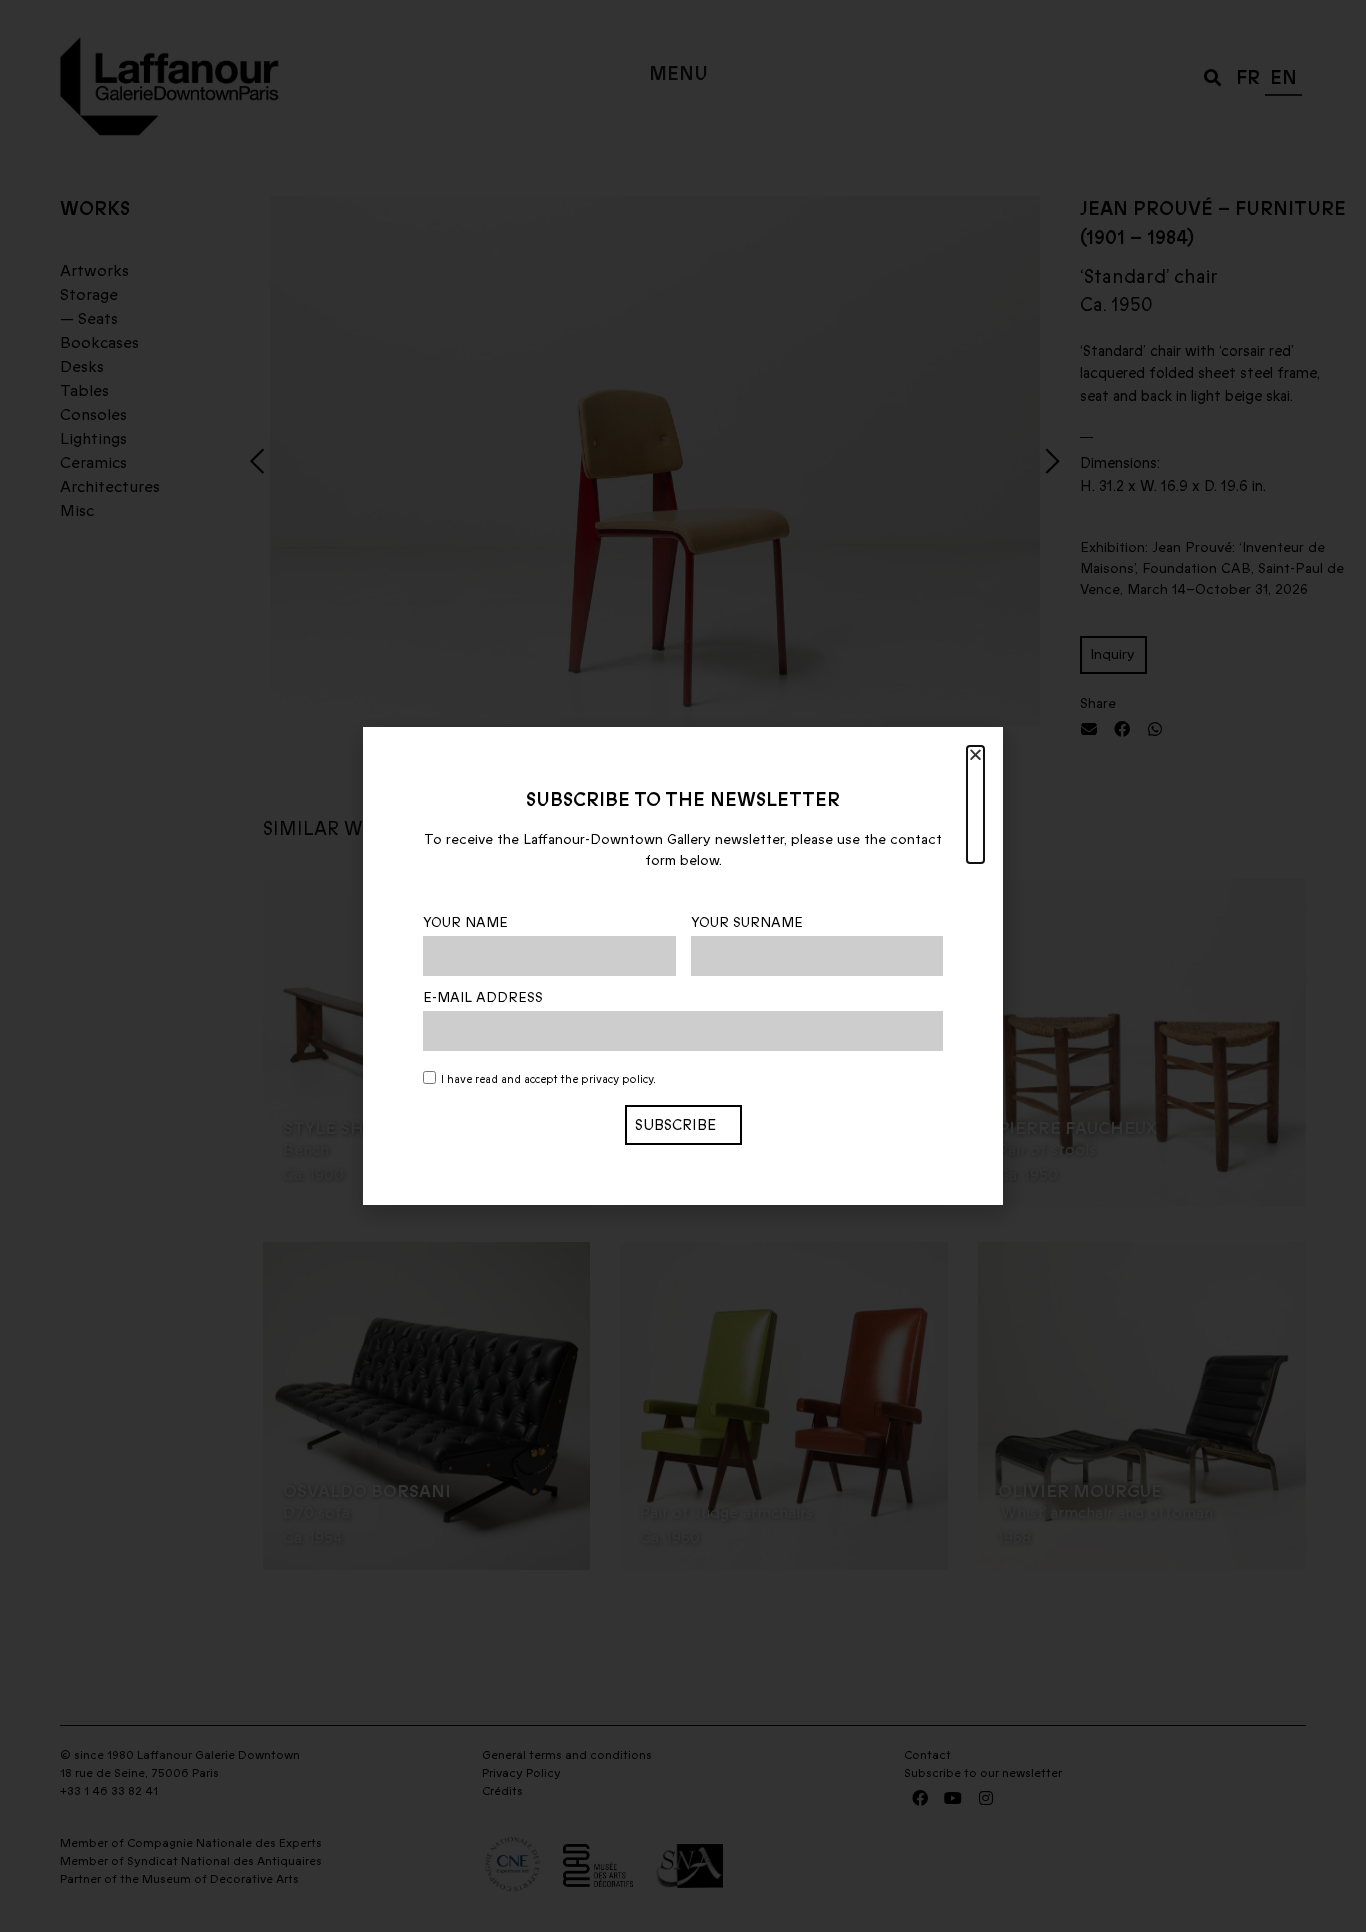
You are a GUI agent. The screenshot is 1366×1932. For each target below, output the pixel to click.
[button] (975, 804)
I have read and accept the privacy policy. (548, 1079)
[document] (683, 966)
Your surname (747, 923)
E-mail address (483, 998)
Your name (465, 923)
